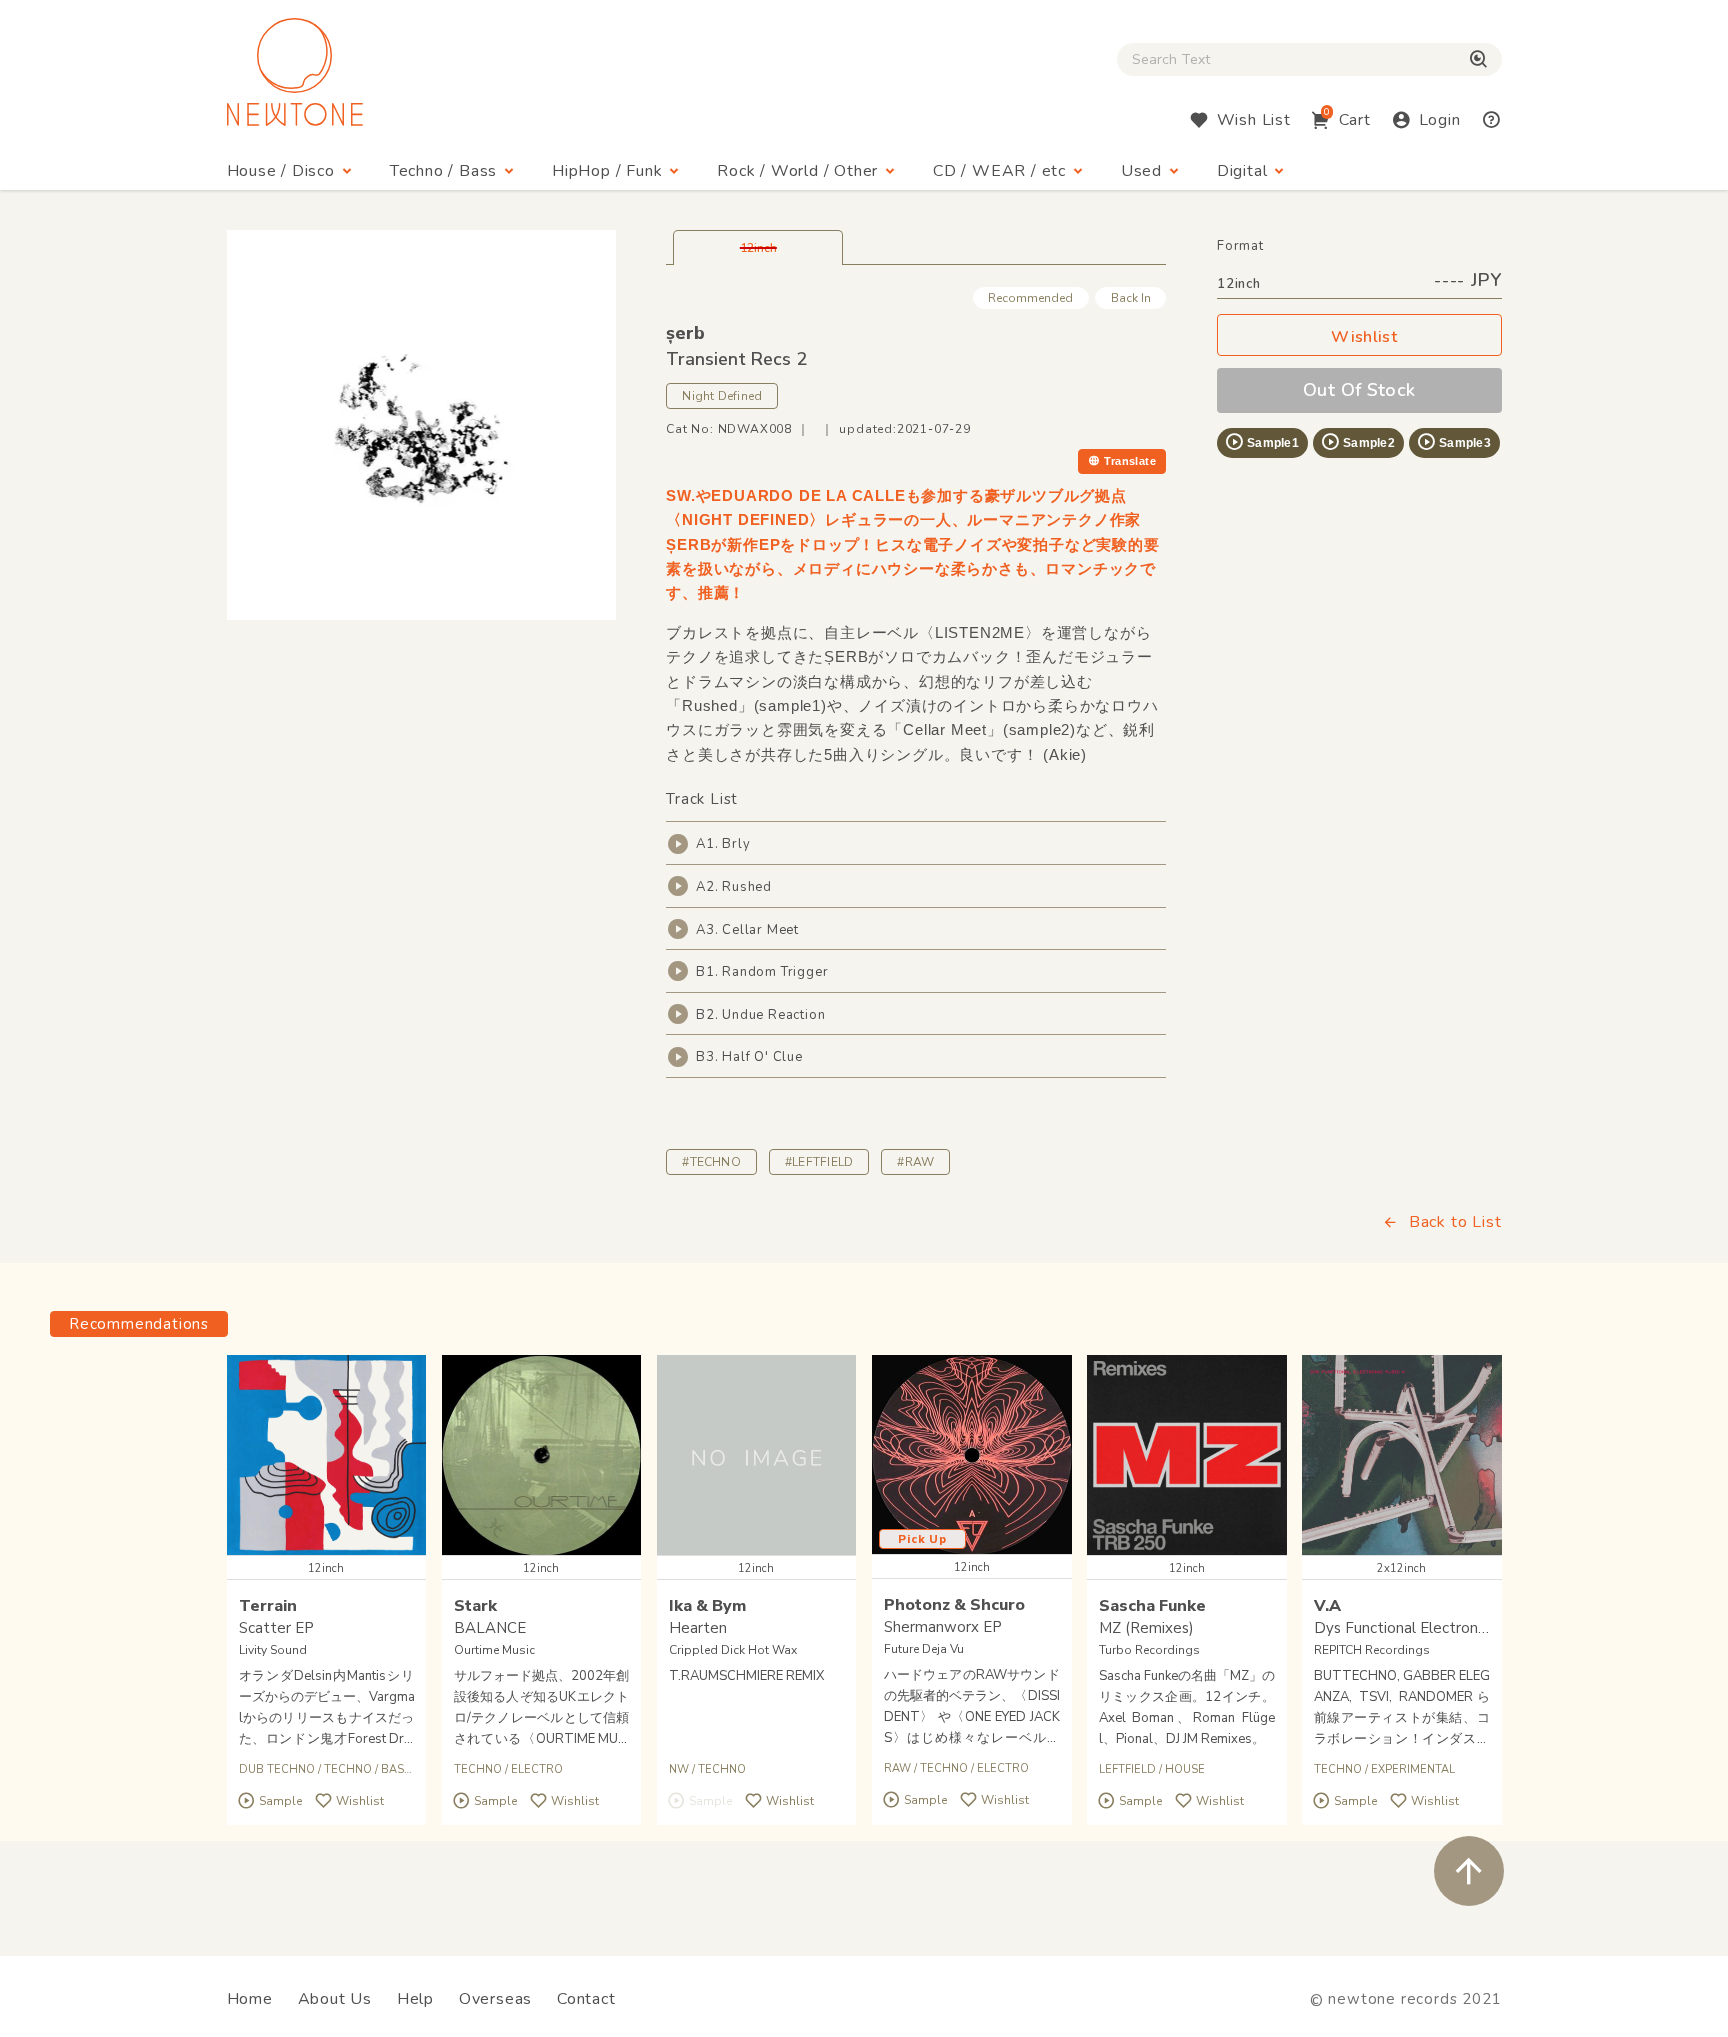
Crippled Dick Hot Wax (733, 1650)
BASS (396, 1769)
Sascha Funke (1152, 1606)
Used (1141, 171)
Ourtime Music (494, 1650)
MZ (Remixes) (1146, 1628)
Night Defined (722, 396)
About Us (335, 1999)
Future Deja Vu (924, 1649)
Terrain (268, 1606)
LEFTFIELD (1127, 1769)
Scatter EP (276, 1628)
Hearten (698, 1628)
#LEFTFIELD (819, 1162)
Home (250, 1999)
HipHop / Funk (607, 171)
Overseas (495, 1999)
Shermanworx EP (943, 1627)
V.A (1327, 1606)
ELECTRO (537, 1769)
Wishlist (1364, 337)
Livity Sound (273, 1650)
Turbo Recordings (1149, 1650)
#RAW (915, 1162)
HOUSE (1185, 1769)
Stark (475, 1606)
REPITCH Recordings (1372, 1650)
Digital (1242, 171)
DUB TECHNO (277, 1769)
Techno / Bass (443, 171)
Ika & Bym (707, 1606)
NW (679, 1769)
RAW (897, 1768)
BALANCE (490, 1628)
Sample (280, 1801)
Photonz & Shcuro (954, 1605)
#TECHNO (711, 1162)
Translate (1130, 461)
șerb (685, 333)
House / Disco (281, 171)
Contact (586, 1999)
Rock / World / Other (797, 171)
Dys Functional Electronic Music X (1429, 1628)
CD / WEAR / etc (999, 171)
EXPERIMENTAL (1413, 1769)
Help (415, 1999)
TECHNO (348, 1769)
